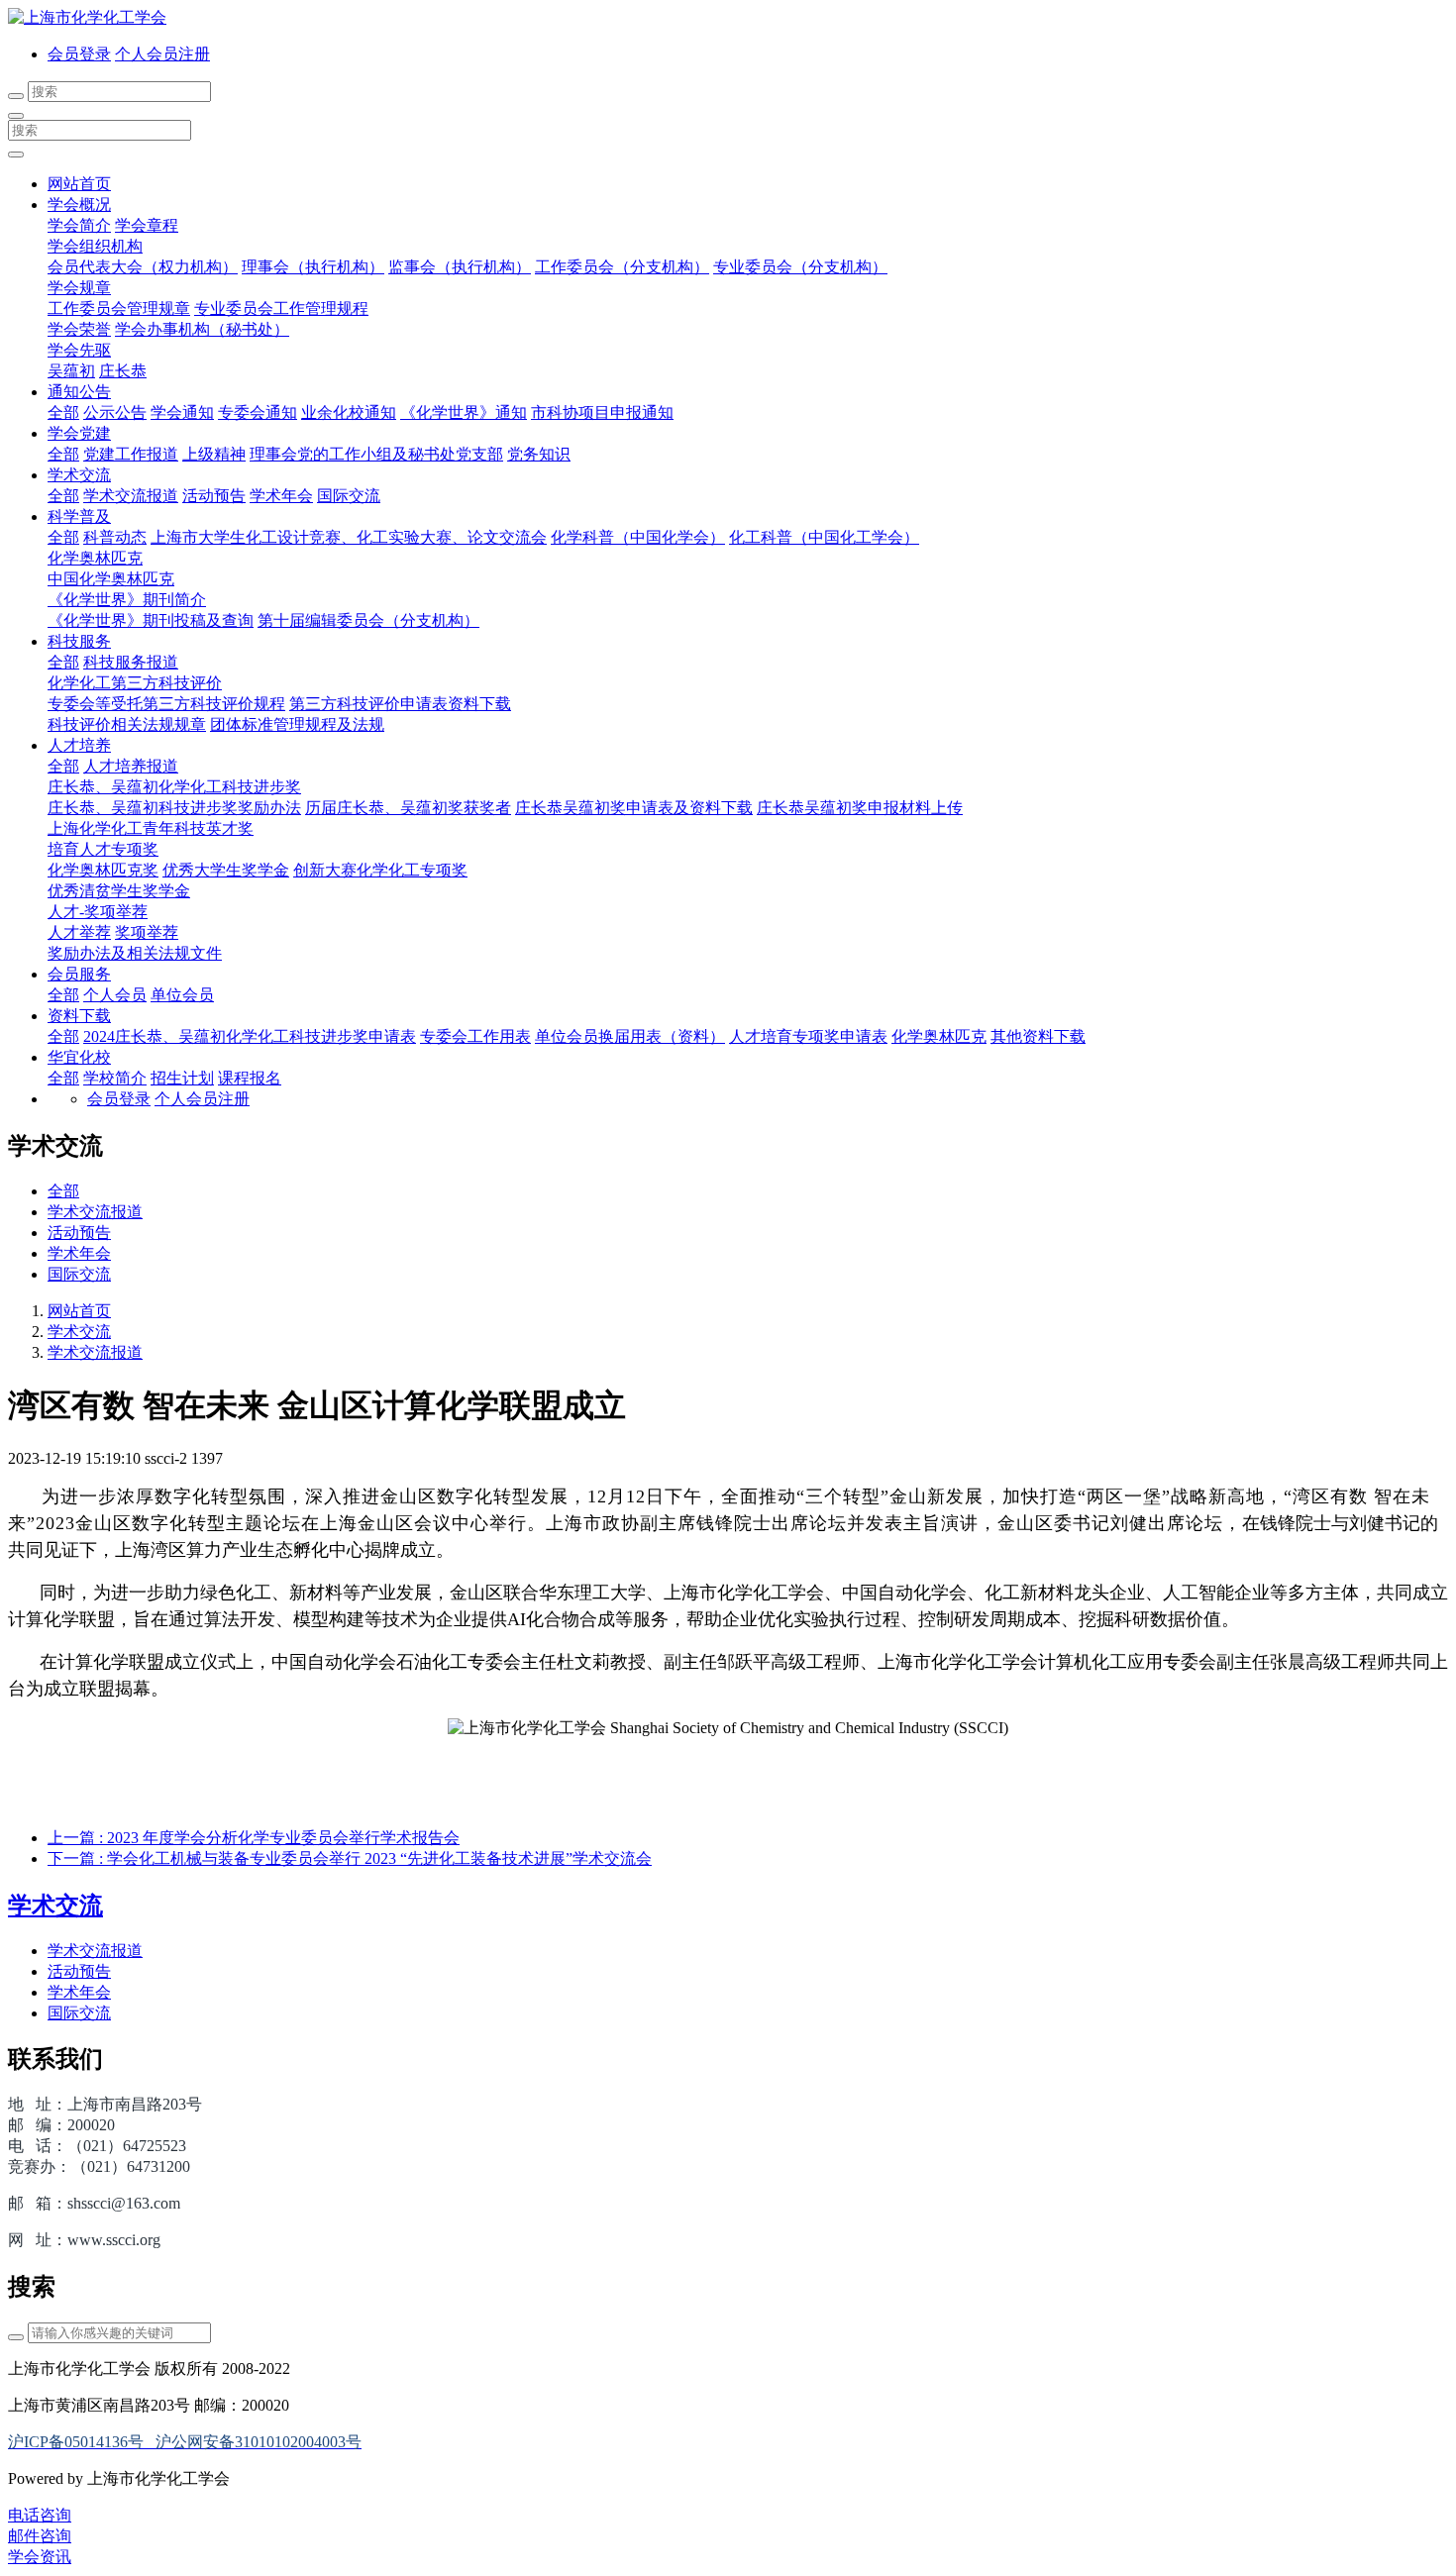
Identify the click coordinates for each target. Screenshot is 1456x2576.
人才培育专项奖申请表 (808, 1036)
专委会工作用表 (475, 1036)
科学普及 (79, 516)
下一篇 (350, 1858)
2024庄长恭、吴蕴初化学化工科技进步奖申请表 (250, 1036)
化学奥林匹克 (95, 558)
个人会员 (115, 995)
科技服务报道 (131, 662)
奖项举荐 (147, 932)
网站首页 (79, 184)
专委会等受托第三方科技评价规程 (166, 704)
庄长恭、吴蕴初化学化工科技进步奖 (174, 787)
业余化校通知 (349, 412)
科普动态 (115, 537)
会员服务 (79, 974)
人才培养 (79, 745)
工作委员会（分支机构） (622, 267)
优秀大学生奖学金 (226, 870)
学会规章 (79, 288)
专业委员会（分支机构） (800, 267)
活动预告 (214, 496)
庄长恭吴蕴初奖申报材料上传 (860, 808)
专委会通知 (258, 412)
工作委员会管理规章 (119, 309)
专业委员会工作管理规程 (281, 309)
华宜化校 (79, 1057)
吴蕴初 (71, 371)
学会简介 (79, 225)
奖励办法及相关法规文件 (135, 953)
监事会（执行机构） (460, 267)
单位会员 (182, 995)
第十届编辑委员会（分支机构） (368, 620)
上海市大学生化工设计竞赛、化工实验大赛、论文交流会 (349, 537)
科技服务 (79, 641)
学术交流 (79, 475)
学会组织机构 (95, 246)
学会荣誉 (79, 329)
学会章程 (147, 225)
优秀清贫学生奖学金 (119, 891)
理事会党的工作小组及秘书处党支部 (376, 454)
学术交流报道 (131, 496)
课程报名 (250, 1078)
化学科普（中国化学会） (638, 537)
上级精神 (214, 454)
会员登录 (79, 54)
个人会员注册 (162, 54)
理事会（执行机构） (313, 267)
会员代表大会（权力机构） (143, 267)
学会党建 (79, 433)
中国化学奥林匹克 (111, 579)
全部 (63, 412)
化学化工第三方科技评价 (135, 683)
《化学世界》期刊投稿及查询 (151, 620)
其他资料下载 (1038, 1036)
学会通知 (182, 412)
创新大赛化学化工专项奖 (380, 870)
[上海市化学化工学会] (728, 18)
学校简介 (115, 1078)
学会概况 (79, 205)
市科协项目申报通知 (602, 412)
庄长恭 (123, 371)
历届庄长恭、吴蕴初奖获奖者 (408, 808)
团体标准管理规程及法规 (297, 724)
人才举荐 (79, 932)
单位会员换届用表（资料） (630, 1036)
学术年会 (281, 496)
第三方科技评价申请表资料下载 (400, 704)
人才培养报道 (131, 766)
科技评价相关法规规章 (127, 724)
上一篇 (254, 1838)
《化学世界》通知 (464, 412)
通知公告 (79, 392)
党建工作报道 (131, 454)
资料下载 (79, 1016)
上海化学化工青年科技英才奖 (151, 828)
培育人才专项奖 (103, 849)
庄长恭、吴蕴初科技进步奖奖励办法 (174, 808)
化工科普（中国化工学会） (824, 537)
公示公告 (115, 412)
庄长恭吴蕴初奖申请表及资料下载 (634, 808)
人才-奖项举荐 (98, 912)
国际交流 (349, 496)
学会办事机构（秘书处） (202, 329)
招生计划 (182, 1078)
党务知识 (539, 454)
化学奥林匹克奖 (103, 870)
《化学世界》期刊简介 (127, 600)
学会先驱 (79, 350)
